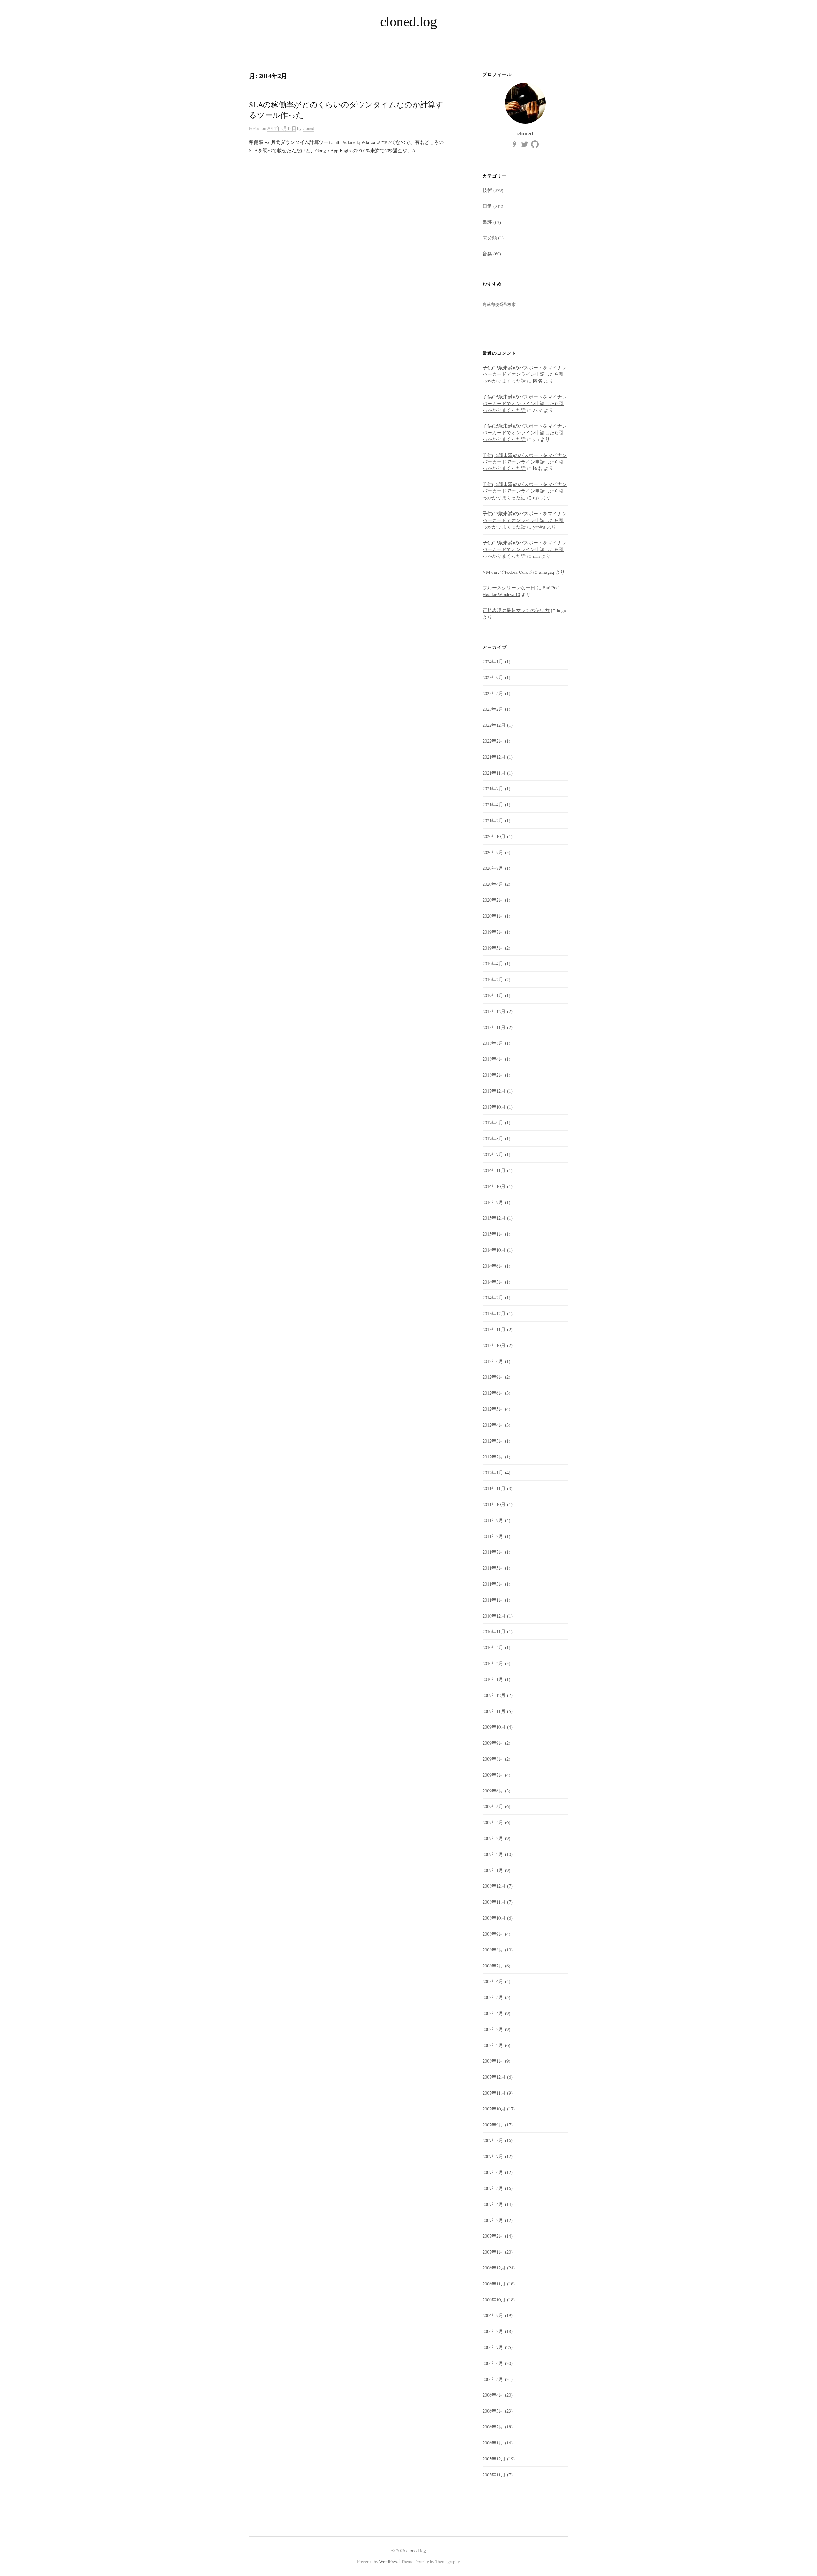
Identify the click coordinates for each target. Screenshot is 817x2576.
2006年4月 (493, 2395)
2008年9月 (493, 1934)
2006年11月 (494, 2284)
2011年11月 (494, 1488)
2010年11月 (494, 1631)
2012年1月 (493, 1472)
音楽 (487, 254)
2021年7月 (493, 788)
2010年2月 (493, 1663)
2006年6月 (493, 2363)
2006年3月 (493, 2411)
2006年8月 (493, 2331)
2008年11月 (494, 1902)
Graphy (422, 2561)
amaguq (547, 572)
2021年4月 (493, 804)
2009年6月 (493, 1791)
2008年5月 (493, 1997)
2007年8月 (493, 2140)
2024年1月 (493, 661)
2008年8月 (493, 1950)
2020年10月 (494, 836)
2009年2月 (493, 1854)
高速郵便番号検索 (499, 304)
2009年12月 (494, 1695)
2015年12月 (494, 1218)
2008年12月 (494, 1886)
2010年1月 (493, 1679)
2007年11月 (494, 2093)
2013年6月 (493, 1361)
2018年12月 (494, 1011)
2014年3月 (493, 1282)
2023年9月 (493, 677)
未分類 (490, 238)
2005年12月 (494, 2459)
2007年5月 (493, 2188)
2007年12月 (494, 2077)
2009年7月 (493, 1775)
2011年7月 (493, 1552)
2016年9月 (493, 1202)
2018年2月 (493, 1075)
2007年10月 (494, 2109)
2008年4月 (493, 2013)
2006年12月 (494, 2268)
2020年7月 (493, 868)
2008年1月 (493, 2061)
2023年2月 (493, 709)
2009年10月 (494, 1727)
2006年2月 (493, 2427)
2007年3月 (493, 2220)
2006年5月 (493, 2379)
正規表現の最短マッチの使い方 (516, 610)
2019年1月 (493, 995)
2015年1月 (493, 1234)
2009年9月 (493, 1743)
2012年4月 (493, 1425)
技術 (487, 190)
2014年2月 (493, 1297)
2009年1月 (493, 1870)
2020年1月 (493, 916)
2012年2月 (493, 1457)
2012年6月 (493, 1393)
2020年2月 (493, 900)
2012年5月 (493, 1409)
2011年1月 (493, 1600)
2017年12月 (494, 1091)
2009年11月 (494, 1711)
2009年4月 (493, 1822)
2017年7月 (493, 1154)
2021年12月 (494, 757)
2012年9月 (493, 1377)
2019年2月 (493, 979)
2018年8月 (493, 1043)
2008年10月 (494, 1918)
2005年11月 (494, 2474)
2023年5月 (493, 693)
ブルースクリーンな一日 (509, 587)
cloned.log (409, 22)
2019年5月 (493, 948)
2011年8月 (493, 1536)
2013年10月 (494, 1345)
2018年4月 (493, 1059)
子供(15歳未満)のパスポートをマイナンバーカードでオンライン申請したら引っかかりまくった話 (525, 374)
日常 (487, 206)
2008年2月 (493, 2045)
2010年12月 (494, 1616)
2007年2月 (493, 2236)
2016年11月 (494, 1170)
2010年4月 (493, 1647)
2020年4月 (493, 884)
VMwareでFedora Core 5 (507, 572)
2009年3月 (493, 1838)
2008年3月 (493, 2029)
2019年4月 (493, 963)
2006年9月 (493, 2315)
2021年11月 (494, 773)
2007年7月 (493, 2156)
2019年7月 (493, 932)
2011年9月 (493, 1520)
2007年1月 (493, 2252)
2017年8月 (493, 1138)
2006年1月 (493, 2443)
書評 (487, 222)
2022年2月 (493, 741)
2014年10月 (494, 1250)
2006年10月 (494, 2299)
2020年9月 (493, 852)
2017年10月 (494, 1107)
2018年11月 (494, 1027)
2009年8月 (493, 1759)
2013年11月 (494, 1329)
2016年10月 (494, 1186)
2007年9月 (493, 2125)
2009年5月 (493, 1806)
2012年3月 (493, 1441)
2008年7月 (493, 1966)
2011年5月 (493, 1568)
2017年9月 (493, 1122)
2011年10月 (494, 1504)
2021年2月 (493, 820)
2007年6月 (493, 2172)
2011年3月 (493, 1584)
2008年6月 (493, 1981)
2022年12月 (494, 725)
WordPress (389, 2561)
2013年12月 (494, 1313)
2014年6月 (493, 1266)
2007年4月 (493, 2204)
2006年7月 (493, 2347)
